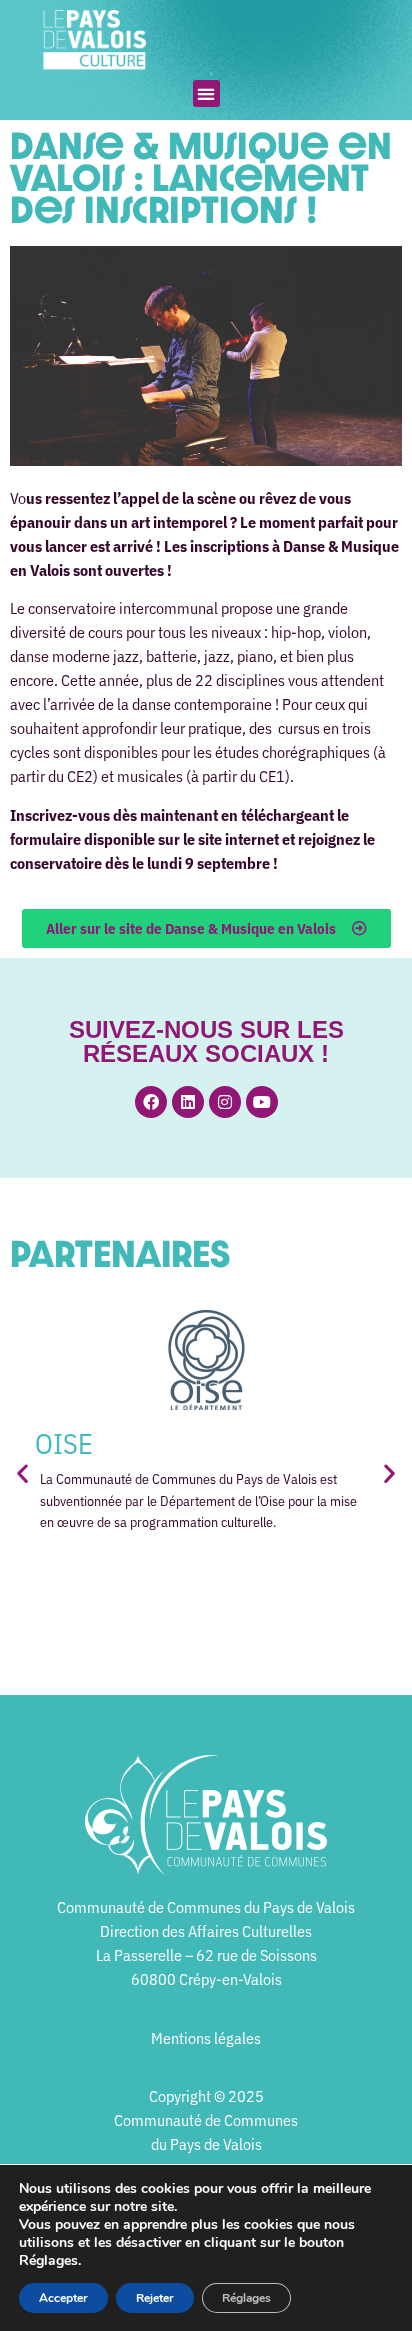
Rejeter (155, 2298)
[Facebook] (151, 1102)
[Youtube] (262, 1102)
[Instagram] (225, 1102)
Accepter (63, 2298)
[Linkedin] (188, 1102)
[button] (206, 93)
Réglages (246, 2298)
